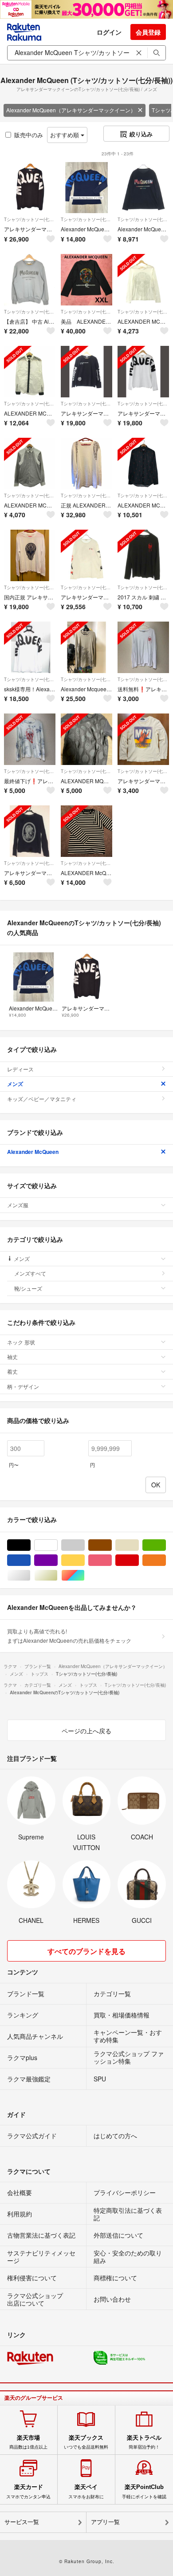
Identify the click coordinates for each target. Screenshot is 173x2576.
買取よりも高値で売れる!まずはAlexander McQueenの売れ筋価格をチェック (69, 1635)
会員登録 (148, 32)
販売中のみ (29, 135)
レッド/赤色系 (139, 1560)
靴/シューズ (28, 1288)
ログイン (109, 32)
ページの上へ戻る (86, 1731)
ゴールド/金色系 (57, 1575)
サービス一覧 (22, 2522)
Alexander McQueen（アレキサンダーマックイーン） (71, 110)
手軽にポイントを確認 (144, 2491)
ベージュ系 (139, 1545)
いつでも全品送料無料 (86, 2442)
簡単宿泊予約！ (144, 2442)
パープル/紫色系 (57, 1560)
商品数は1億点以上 (28, 2442)
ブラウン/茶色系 (112, 1545)
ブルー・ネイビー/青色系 (30, 1560)
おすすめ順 (65, 135)
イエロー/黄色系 (85, 1560)
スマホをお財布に (86, 2491)
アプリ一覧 (105, 2522)
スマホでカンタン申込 (28, 2491)
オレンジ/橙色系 (166, 1560)
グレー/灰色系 (85, 1545)
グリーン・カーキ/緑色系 (166, 1545)
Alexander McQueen (33, 1152)
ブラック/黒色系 (30, 1545)
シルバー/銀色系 (30, 1575)
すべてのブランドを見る (86, 1951)
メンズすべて (30, 1273)
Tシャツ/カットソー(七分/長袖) (30, 219)
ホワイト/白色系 (57, 1545)
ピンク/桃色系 (112, 1560)
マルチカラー (85, 1575)
